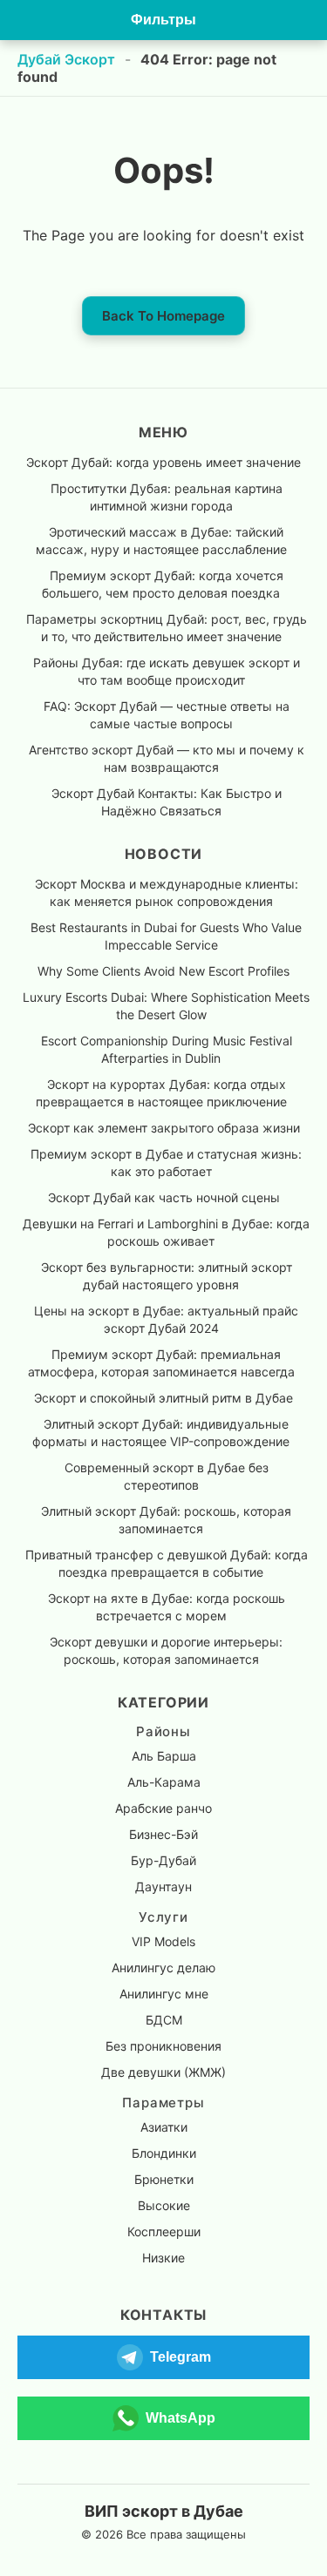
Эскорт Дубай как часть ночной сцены (164, 1197)
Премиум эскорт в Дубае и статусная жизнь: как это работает (166, 1163)
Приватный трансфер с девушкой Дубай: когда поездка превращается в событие (167, 1563)
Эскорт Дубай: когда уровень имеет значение (163, 462)
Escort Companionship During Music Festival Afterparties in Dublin (167, 1049)
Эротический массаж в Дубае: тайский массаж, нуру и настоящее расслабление (161, 541)
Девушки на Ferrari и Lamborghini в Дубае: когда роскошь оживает (166, 1232)
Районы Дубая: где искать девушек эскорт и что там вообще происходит (167, 671)
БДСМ (164, 2020)
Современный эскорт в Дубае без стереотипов (167, 1476)
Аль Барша (164, 1756)
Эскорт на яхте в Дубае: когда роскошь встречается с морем (167, 1607)
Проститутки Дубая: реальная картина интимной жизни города (167, 497)
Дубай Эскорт (66, 59)
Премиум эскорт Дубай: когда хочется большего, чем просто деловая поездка (163, 584)
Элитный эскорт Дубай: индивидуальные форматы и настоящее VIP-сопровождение (161, 1433)
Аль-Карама (164, 1782)
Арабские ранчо (163, 1808)
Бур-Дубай (163, 1860)
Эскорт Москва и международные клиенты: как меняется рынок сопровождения (167, 892)
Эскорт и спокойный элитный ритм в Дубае (163, 1398)
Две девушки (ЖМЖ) (163, 2072)
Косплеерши (164, 2231)
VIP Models (163, 1941)
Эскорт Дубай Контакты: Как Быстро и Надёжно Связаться (167, 802)
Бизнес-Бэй (163, 1834)
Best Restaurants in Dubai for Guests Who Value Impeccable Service (166, 936)
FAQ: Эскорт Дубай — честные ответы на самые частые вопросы (167, 715)
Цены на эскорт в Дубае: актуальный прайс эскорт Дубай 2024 (166, 1319)
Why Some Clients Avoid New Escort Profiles (163, 971)
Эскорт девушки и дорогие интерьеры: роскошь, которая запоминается (166, 1650)
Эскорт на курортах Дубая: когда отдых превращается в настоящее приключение (161, 1093)
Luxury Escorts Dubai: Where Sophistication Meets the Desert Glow (166, 1006)
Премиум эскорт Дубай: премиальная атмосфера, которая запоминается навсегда (161, 1363)
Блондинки (164, 2153)
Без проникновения (163, 2046)
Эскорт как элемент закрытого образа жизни (164, 1128)
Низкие (163, 2258)
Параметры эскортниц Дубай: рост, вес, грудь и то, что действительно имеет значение (167, 628)
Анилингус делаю (163, 1967)
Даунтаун (163, 1886)
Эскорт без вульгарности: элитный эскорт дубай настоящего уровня (167, 1276)
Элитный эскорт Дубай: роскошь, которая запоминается (166, 1520)
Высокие (164, 2205)
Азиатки (164, 2127)
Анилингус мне (164, 1994)
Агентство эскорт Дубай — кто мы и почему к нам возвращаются (167, 758)
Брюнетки (164, 2179)
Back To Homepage (163, 316)
